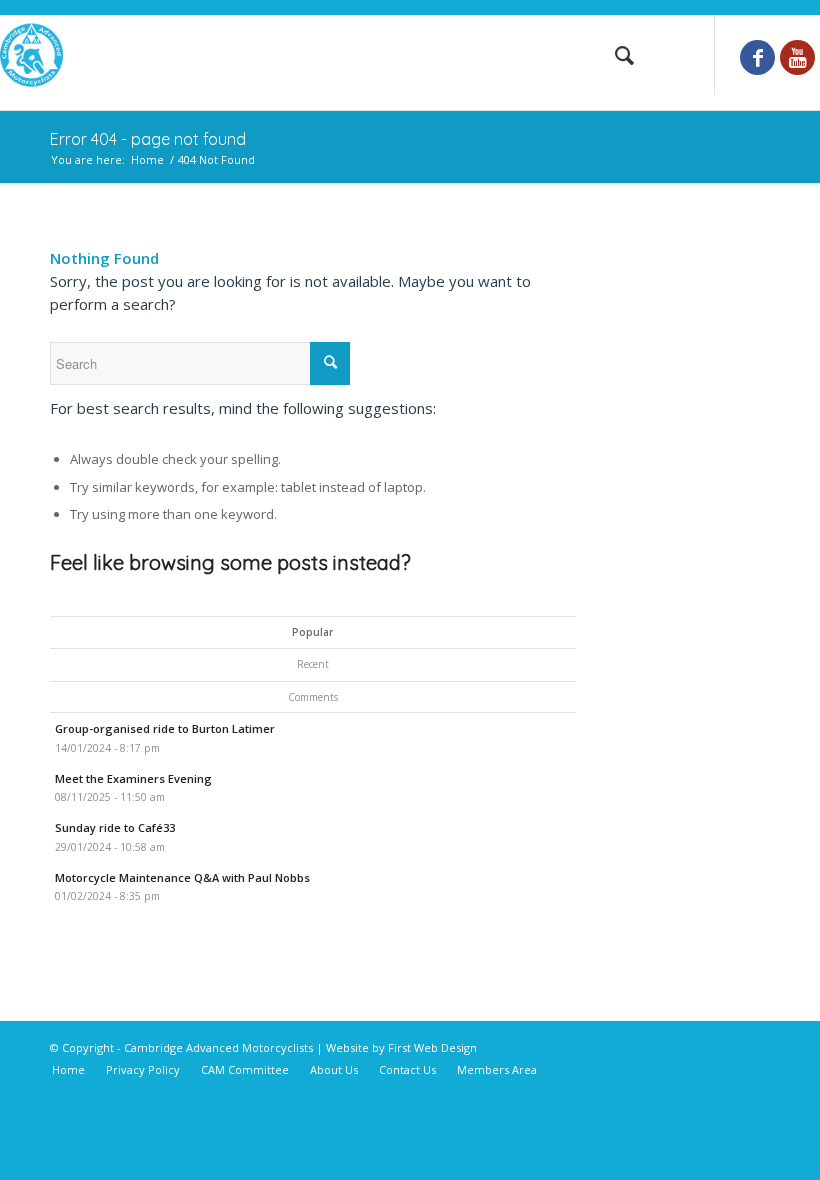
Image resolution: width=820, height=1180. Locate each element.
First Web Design (432, 1047)
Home (147, 159)
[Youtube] (797, 57)
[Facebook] (757, 57)
